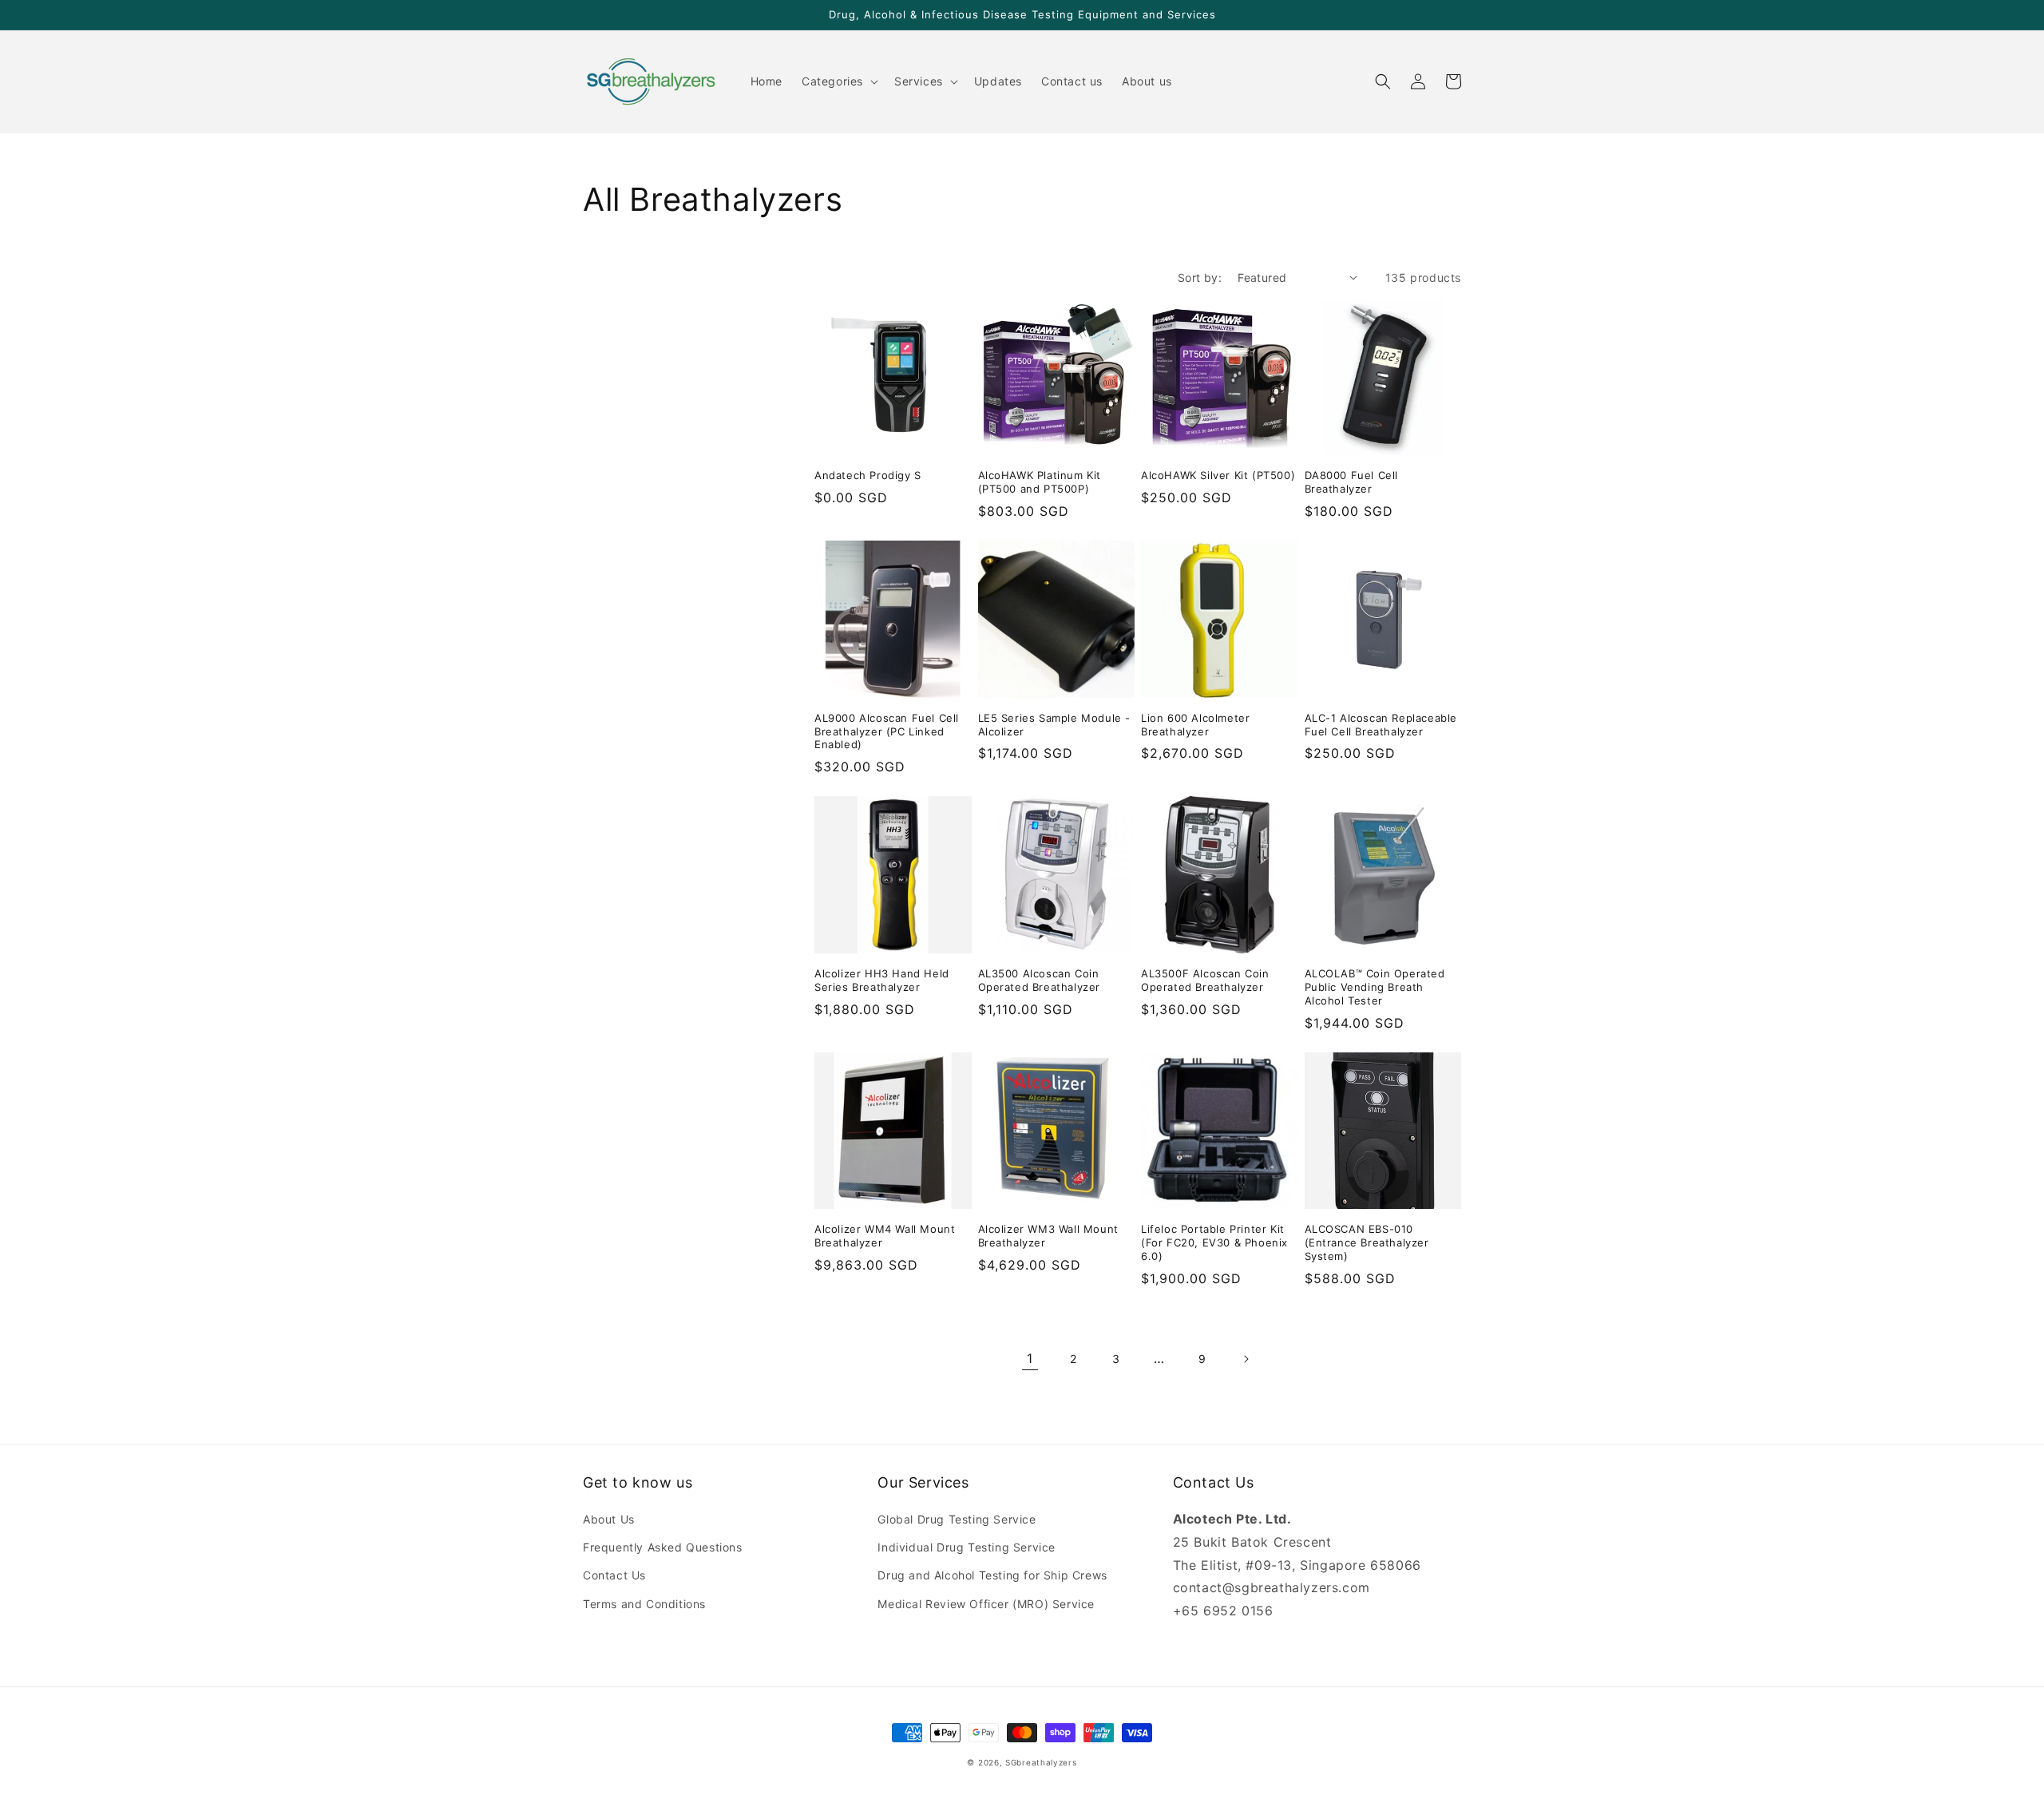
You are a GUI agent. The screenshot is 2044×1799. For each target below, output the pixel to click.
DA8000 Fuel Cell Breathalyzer (1352, 482)
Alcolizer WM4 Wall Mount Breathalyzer (885, 1236)
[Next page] (1246, 1359)
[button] (838, 81)
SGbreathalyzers (1041, 1762)
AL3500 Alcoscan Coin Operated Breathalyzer (1040, 980)
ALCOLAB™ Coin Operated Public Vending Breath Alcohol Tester (1375, 987)
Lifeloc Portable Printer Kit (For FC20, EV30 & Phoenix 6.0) (1214, 1242)
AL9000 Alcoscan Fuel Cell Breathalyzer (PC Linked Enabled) (887, 731)
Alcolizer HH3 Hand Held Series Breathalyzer (882, 980)
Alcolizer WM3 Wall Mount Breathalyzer (1048, 1236)
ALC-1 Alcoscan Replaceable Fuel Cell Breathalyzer (1381, 725)
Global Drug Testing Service (957, 1519)
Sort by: (1200, 277)
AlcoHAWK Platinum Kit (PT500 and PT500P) (1040, 482)
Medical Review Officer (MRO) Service (986, 1604)
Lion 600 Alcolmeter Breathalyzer (1195, 725)
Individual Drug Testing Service (967, 1547)
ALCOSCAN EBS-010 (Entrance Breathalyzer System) (1367, 1242)
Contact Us (614, 1575)
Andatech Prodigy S (868, 475)
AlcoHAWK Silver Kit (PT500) (1218, 475)
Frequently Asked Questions (663, 1547)
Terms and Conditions (644, 1604)
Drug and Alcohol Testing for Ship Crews (992, 1575)
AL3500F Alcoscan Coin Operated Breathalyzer (1205, 980)
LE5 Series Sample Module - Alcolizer (1055, 725)
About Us (609, 1519)
